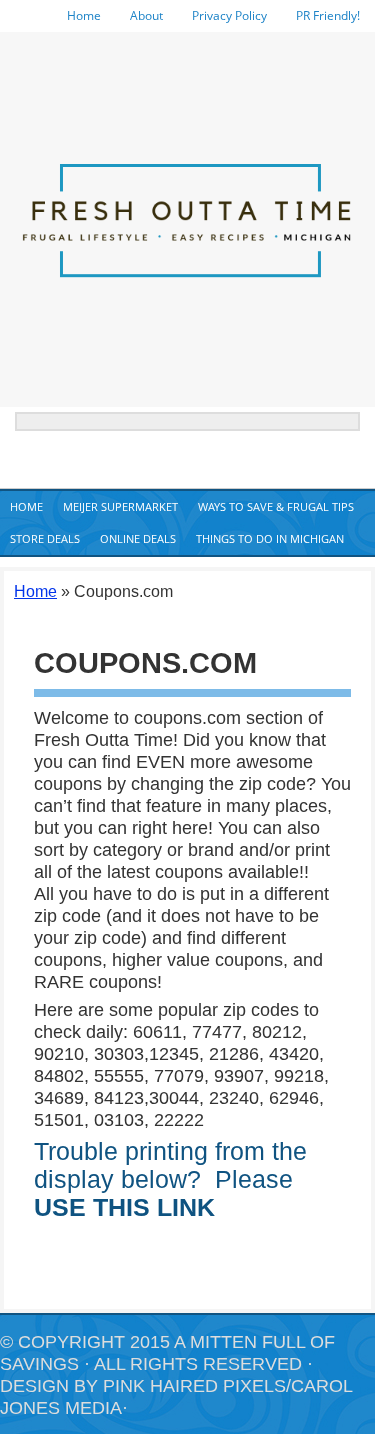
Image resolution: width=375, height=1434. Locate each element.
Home (84, 15)
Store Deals (45, 538)
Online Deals (138, 538)
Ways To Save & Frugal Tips (276, 506)
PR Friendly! (328, 15)
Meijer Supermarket (120, 506)
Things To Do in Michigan (270, 538)
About (146, 15)
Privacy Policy (229, 15)
